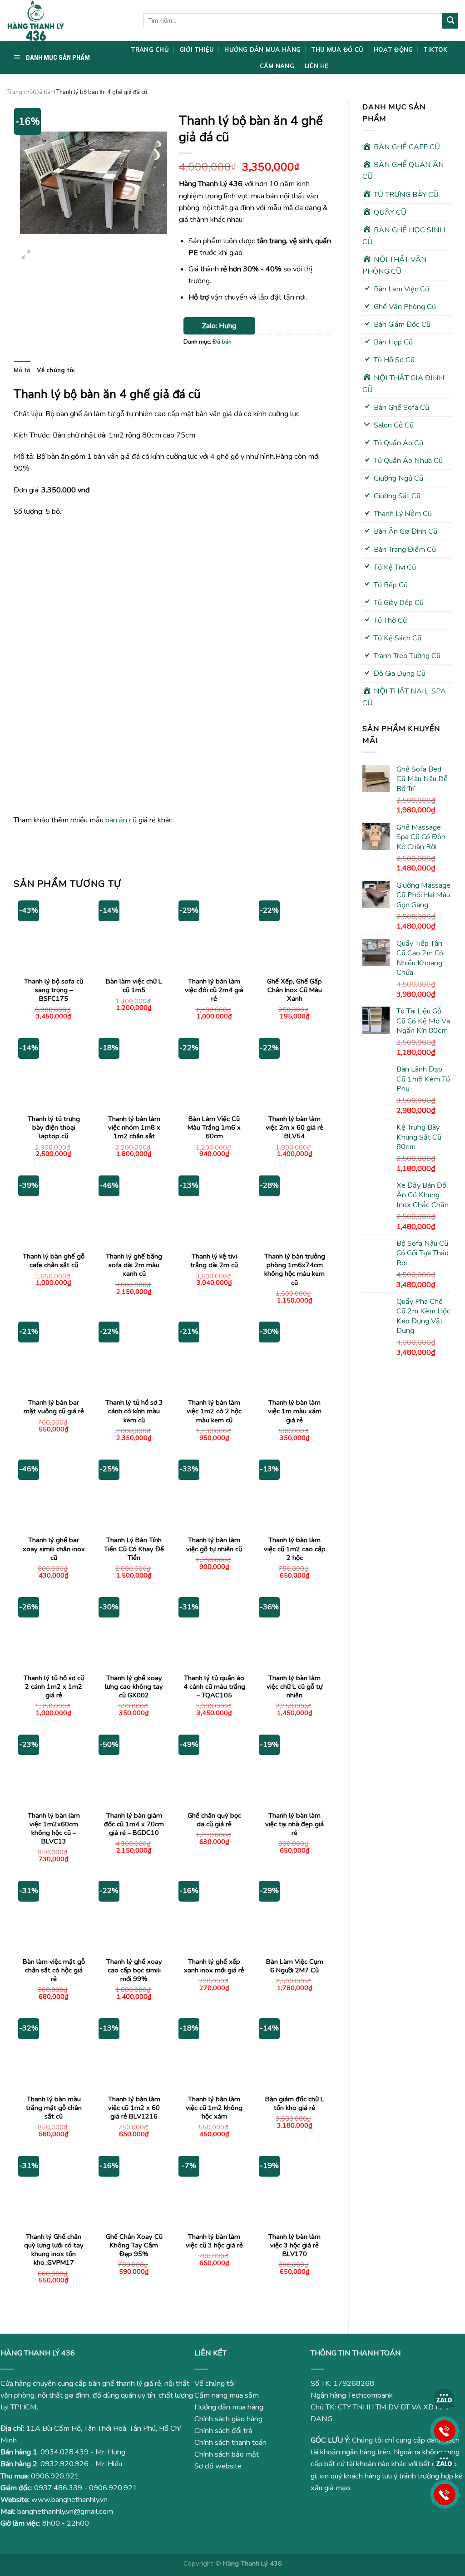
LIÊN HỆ (317, 66)
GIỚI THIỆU (197, 49)
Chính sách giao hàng (228, 2419)
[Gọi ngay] (445, 2430)
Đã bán (44, 92)
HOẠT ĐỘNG (393, 49)
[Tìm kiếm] (450, 20)
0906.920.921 (55, 2476)
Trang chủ (20, 92)
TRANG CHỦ (150, 49)
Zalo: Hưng (219, 326)
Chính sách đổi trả (223, 2431)
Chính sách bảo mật (227, 2454)
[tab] (22, 370)
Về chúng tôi (56, 370)
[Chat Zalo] (445, 2399)
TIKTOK (435, 49)
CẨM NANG (277, 66)
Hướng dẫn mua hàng (229, 2407)
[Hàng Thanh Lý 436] (68, 21)
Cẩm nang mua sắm (227, 2395)
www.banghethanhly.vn (69, 2500)
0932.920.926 (64, 2464)
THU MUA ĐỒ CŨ (337, 49)
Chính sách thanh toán (230, 2443)
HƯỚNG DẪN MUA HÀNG (262, 49)
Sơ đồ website (218, 2466)
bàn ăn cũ (121, 820)
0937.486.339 (58, 2488)
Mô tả (22, 370)
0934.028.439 (64, 2452)
